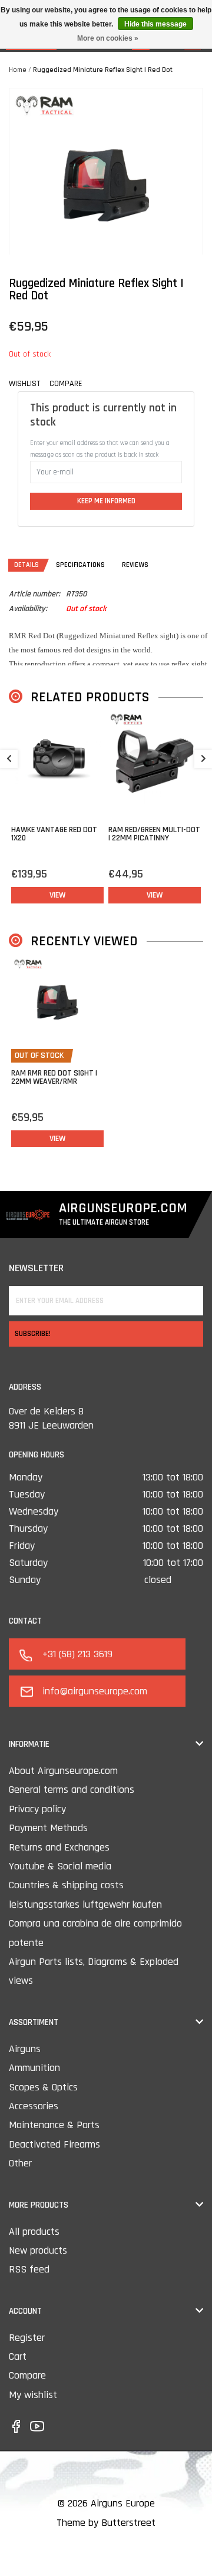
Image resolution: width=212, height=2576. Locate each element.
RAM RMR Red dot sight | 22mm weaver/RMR (54, 1077)
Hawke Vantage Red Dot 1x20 (54, 834)
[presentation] (9, 759)
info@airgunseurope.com (95, 1691)
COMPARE (66, 384)
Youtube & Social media (60, 1866)
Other (20, 2163)
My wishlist (33, 2395)
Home (18, 70)
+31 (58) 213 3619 (77, 1654)
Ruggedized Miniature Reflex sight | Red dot (103, 70)
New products (38, 2250)
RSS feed (29, 2269)
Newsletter (36, 1268)
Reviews (135, 565)
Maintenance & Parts (54, 2125)
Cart (18, 2356)
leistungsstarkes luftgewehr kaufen (85, 1904)
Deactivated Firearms (54, 2144)
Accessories (34, 2106)
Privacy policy (37, 1809)
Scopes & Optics (43, 2087)
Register (27, 2338)
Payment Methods (48, 1828)
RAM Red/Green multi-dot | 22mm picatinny (154, 834)
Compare (27, 2375)
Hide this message (155, 24)
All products (34, 2232)
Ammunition (34, 2068)
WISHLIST (24, 384)
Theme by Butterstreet (106, 2523)
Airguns (25, 2049)
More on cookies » (108, 38)
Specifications (80, 565)
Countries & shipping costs (66, 1885)
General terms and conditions (72, 1790)
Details (26, 565)
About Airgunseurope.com (63, 1771)
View (57, 895)
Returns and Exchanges (59, 1847)
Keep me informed (106, 501)
